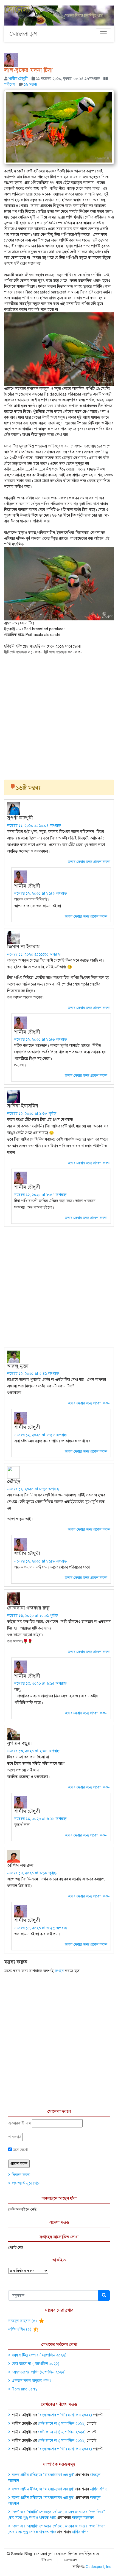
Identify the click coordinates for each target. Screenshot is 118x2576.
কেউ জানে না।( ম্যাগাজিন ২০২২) (36, 2364)
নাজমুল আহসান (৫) (23, 2321)
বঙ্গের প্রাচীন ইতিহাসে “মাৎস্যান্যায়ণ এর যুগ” (43, 2475)
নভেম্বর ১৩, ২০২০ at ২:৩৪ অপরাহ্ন (33, 1751)
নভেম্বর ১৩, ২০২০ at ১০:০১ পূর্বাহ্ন (33, 1616)
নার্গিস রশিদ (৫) (20, 2329)
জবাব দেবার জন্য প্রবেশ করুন (89, 862)
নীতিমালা (47, 2560)
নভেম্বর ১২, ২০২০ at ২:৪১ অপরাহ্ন (33, 1374)
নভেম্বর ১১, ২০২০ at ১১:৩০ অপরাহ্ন (34, 954)
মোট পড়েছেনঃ (18, 652)
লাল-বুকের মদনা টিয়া (28, 70)
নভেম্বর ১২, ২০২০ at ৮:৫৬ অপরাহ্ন (40, 1039)
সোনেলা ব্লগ (24, 34)
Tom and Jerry (25, 2389)
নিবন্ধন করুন (21, 2175)
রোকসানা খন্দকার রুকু (28, 1608)
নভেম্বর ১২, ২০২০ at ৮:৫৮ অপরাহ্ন (40, 1435)
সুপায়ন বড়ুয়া (19, 1743)
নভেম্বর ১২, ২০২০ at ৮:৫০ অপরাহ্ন (33, 1489)
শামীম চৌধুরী (18, 79)
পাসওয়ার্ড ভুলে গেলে (26, 2183)
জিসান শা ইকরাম (23, 947)
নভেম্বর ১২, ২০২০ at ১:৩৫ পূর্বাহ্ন (32, 1114)
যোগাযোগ (71, 2560)
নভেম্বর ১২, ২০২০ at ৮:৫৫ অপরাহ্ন (40, 893)
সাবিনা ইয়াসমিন (23, 1106)
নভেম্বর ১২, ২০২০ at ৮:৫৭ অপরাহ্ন (40, 1195)
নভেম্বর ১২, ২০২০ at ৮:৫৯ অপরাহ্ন (40, 1561)
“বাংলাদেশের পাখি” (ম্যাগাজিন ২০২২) (39, 2372)
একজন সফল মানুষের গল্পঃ (31, 2381)
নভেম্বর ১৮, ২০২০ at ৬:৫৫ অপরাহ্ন (41, 1928)
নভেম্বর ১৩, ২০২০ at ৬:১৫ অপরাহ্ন (40, 1683)
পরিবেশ (10, 84)
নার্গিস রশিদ (98, 2489)
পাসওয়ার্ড (15, 2137)
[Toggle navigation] (103, 34)
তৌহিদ (14, 1482)
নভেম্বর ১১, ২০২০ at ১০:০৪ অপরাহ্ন (34, 826)
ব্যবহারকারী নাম (19, 2123)
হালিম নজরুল (20, 1865)
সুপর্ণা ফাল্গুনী (20, 818)
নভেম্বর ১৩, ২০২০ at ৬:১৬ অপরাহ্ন (40, 1819)
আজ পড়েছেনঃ (57, 652)
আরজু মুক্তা (18, 1366)
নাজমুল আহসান (83, 2518)
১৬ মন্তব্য (30, 84)
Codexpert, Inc (98, 2567)
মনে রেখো (20, 2150)
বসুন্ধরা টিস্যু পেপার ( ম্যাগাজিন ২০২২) (39, 2355)
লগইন (59, 1971)
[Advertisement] (59, 715)
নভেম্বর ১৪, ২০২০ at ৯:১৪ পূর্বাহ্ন (32, 1873)
